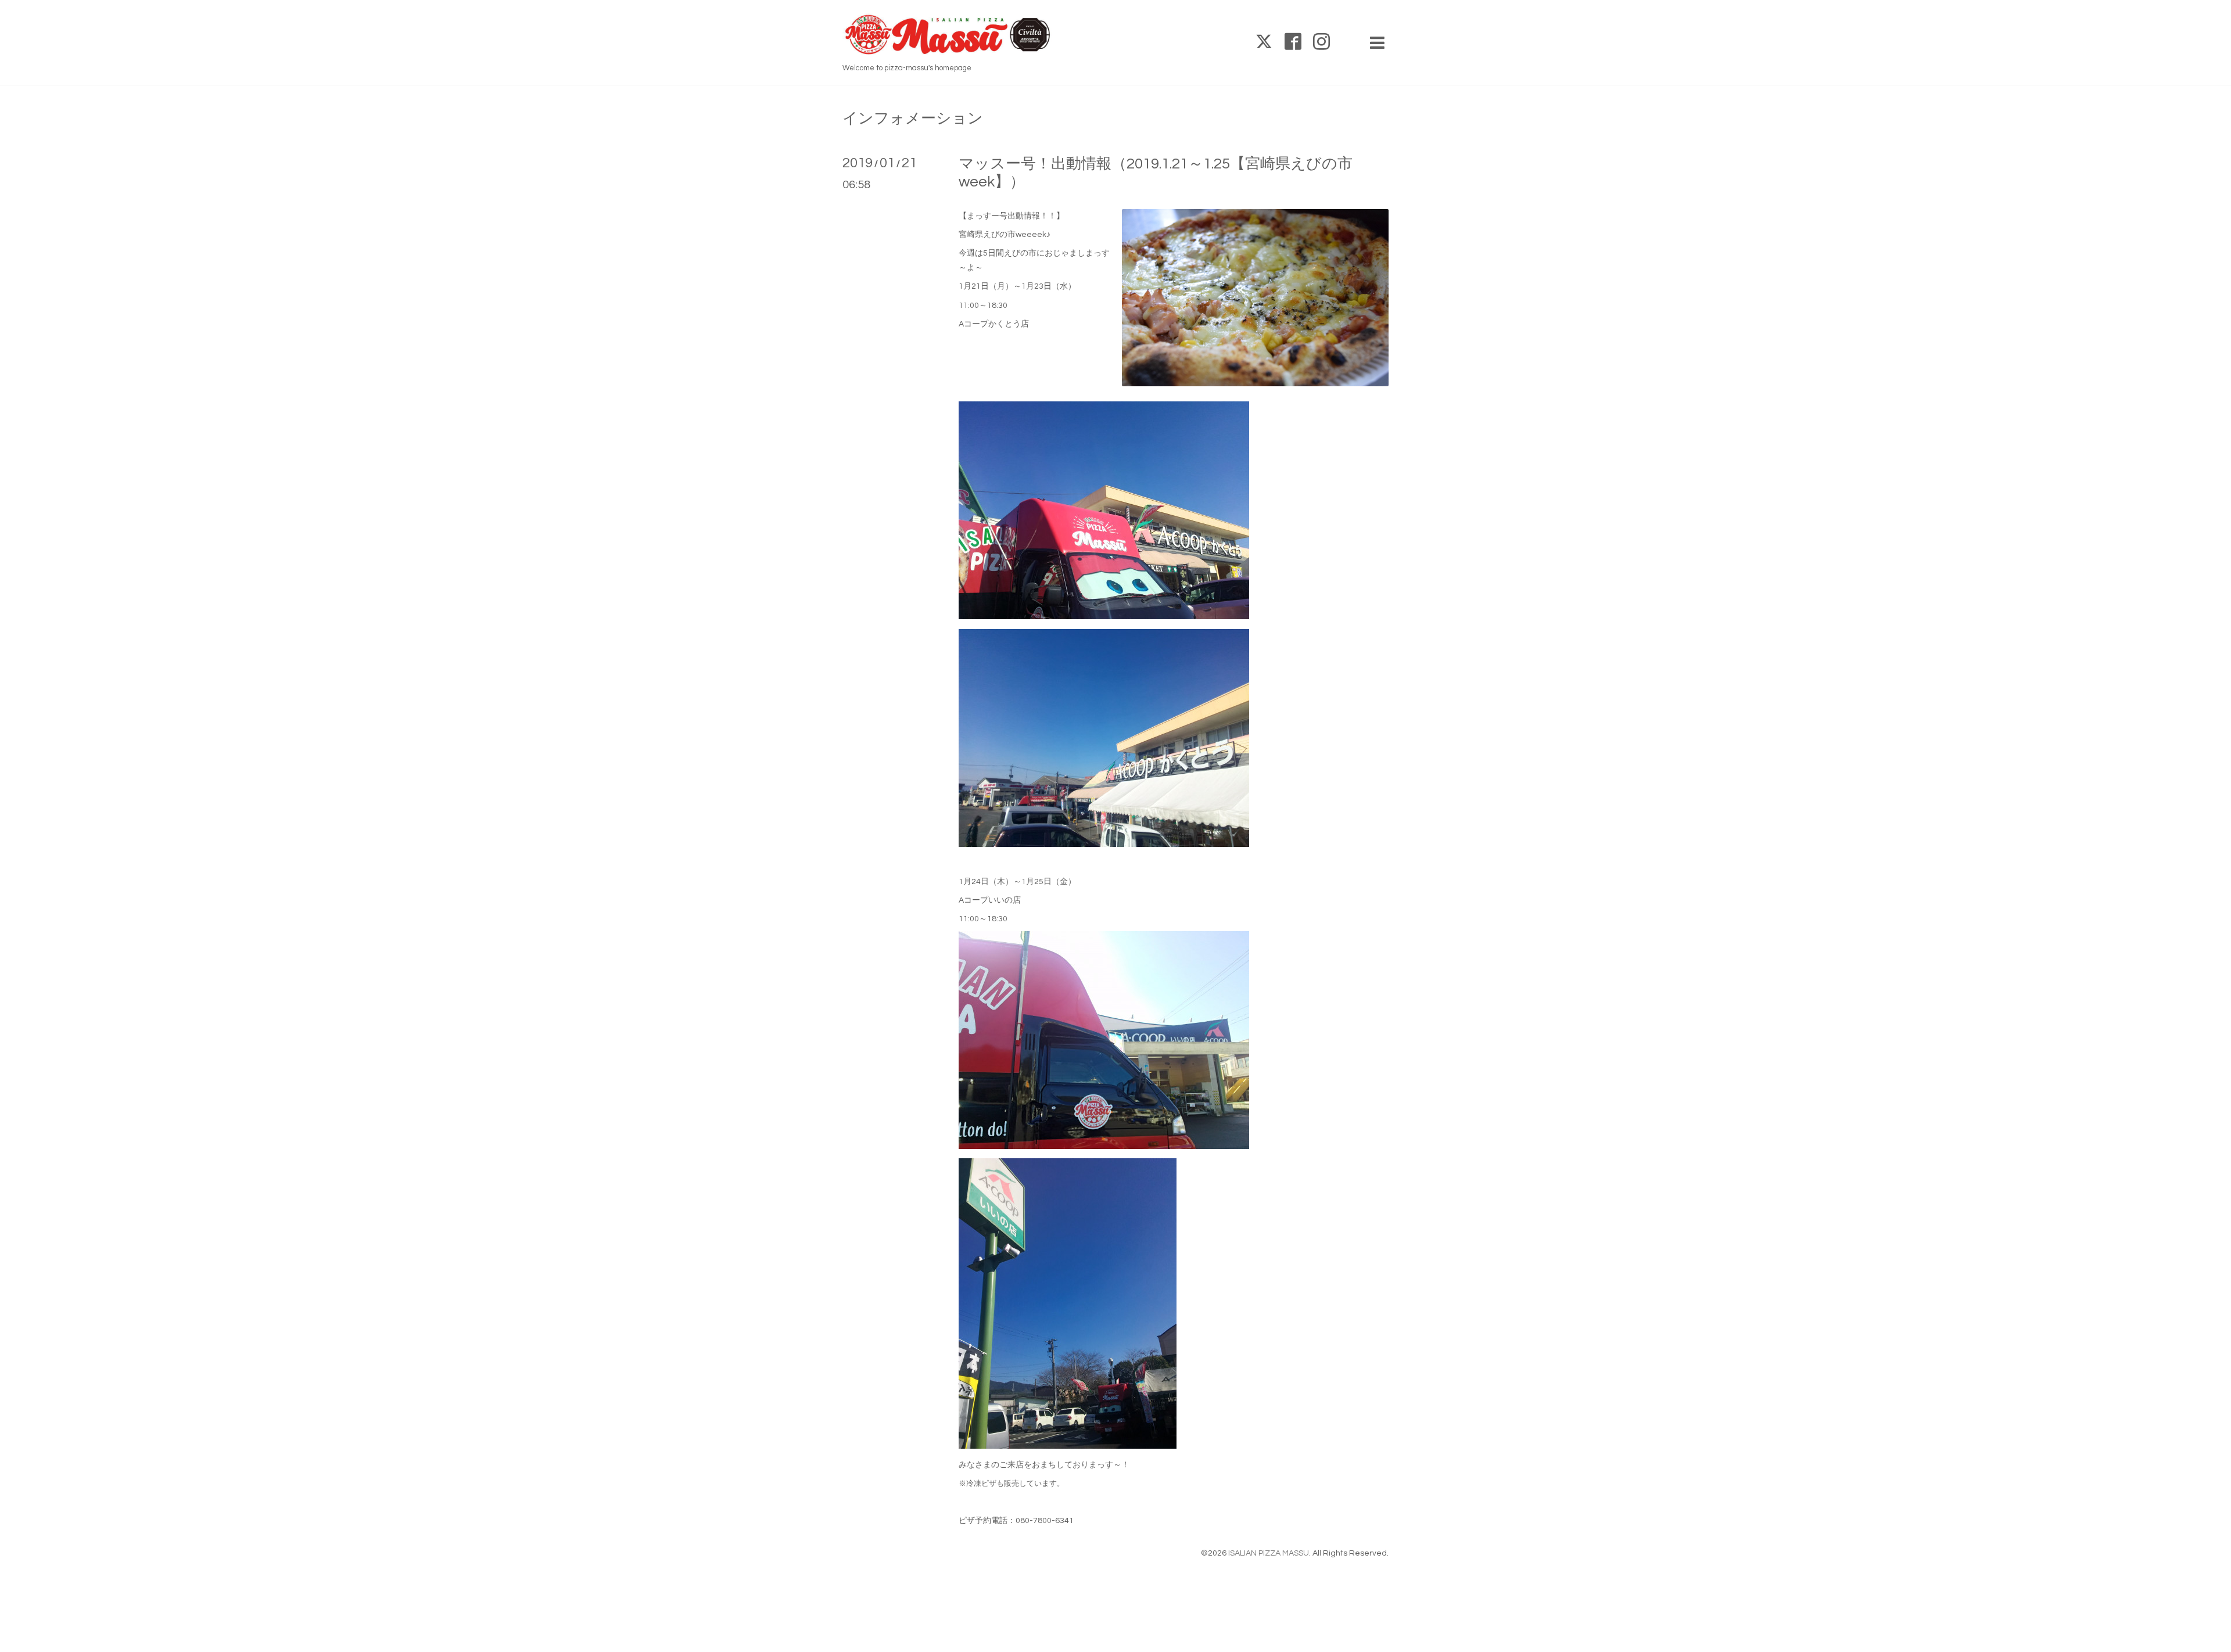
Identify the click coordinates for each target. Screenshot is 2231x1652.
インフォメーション (913, 118)
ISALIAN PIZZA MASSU (1269, 1553)
